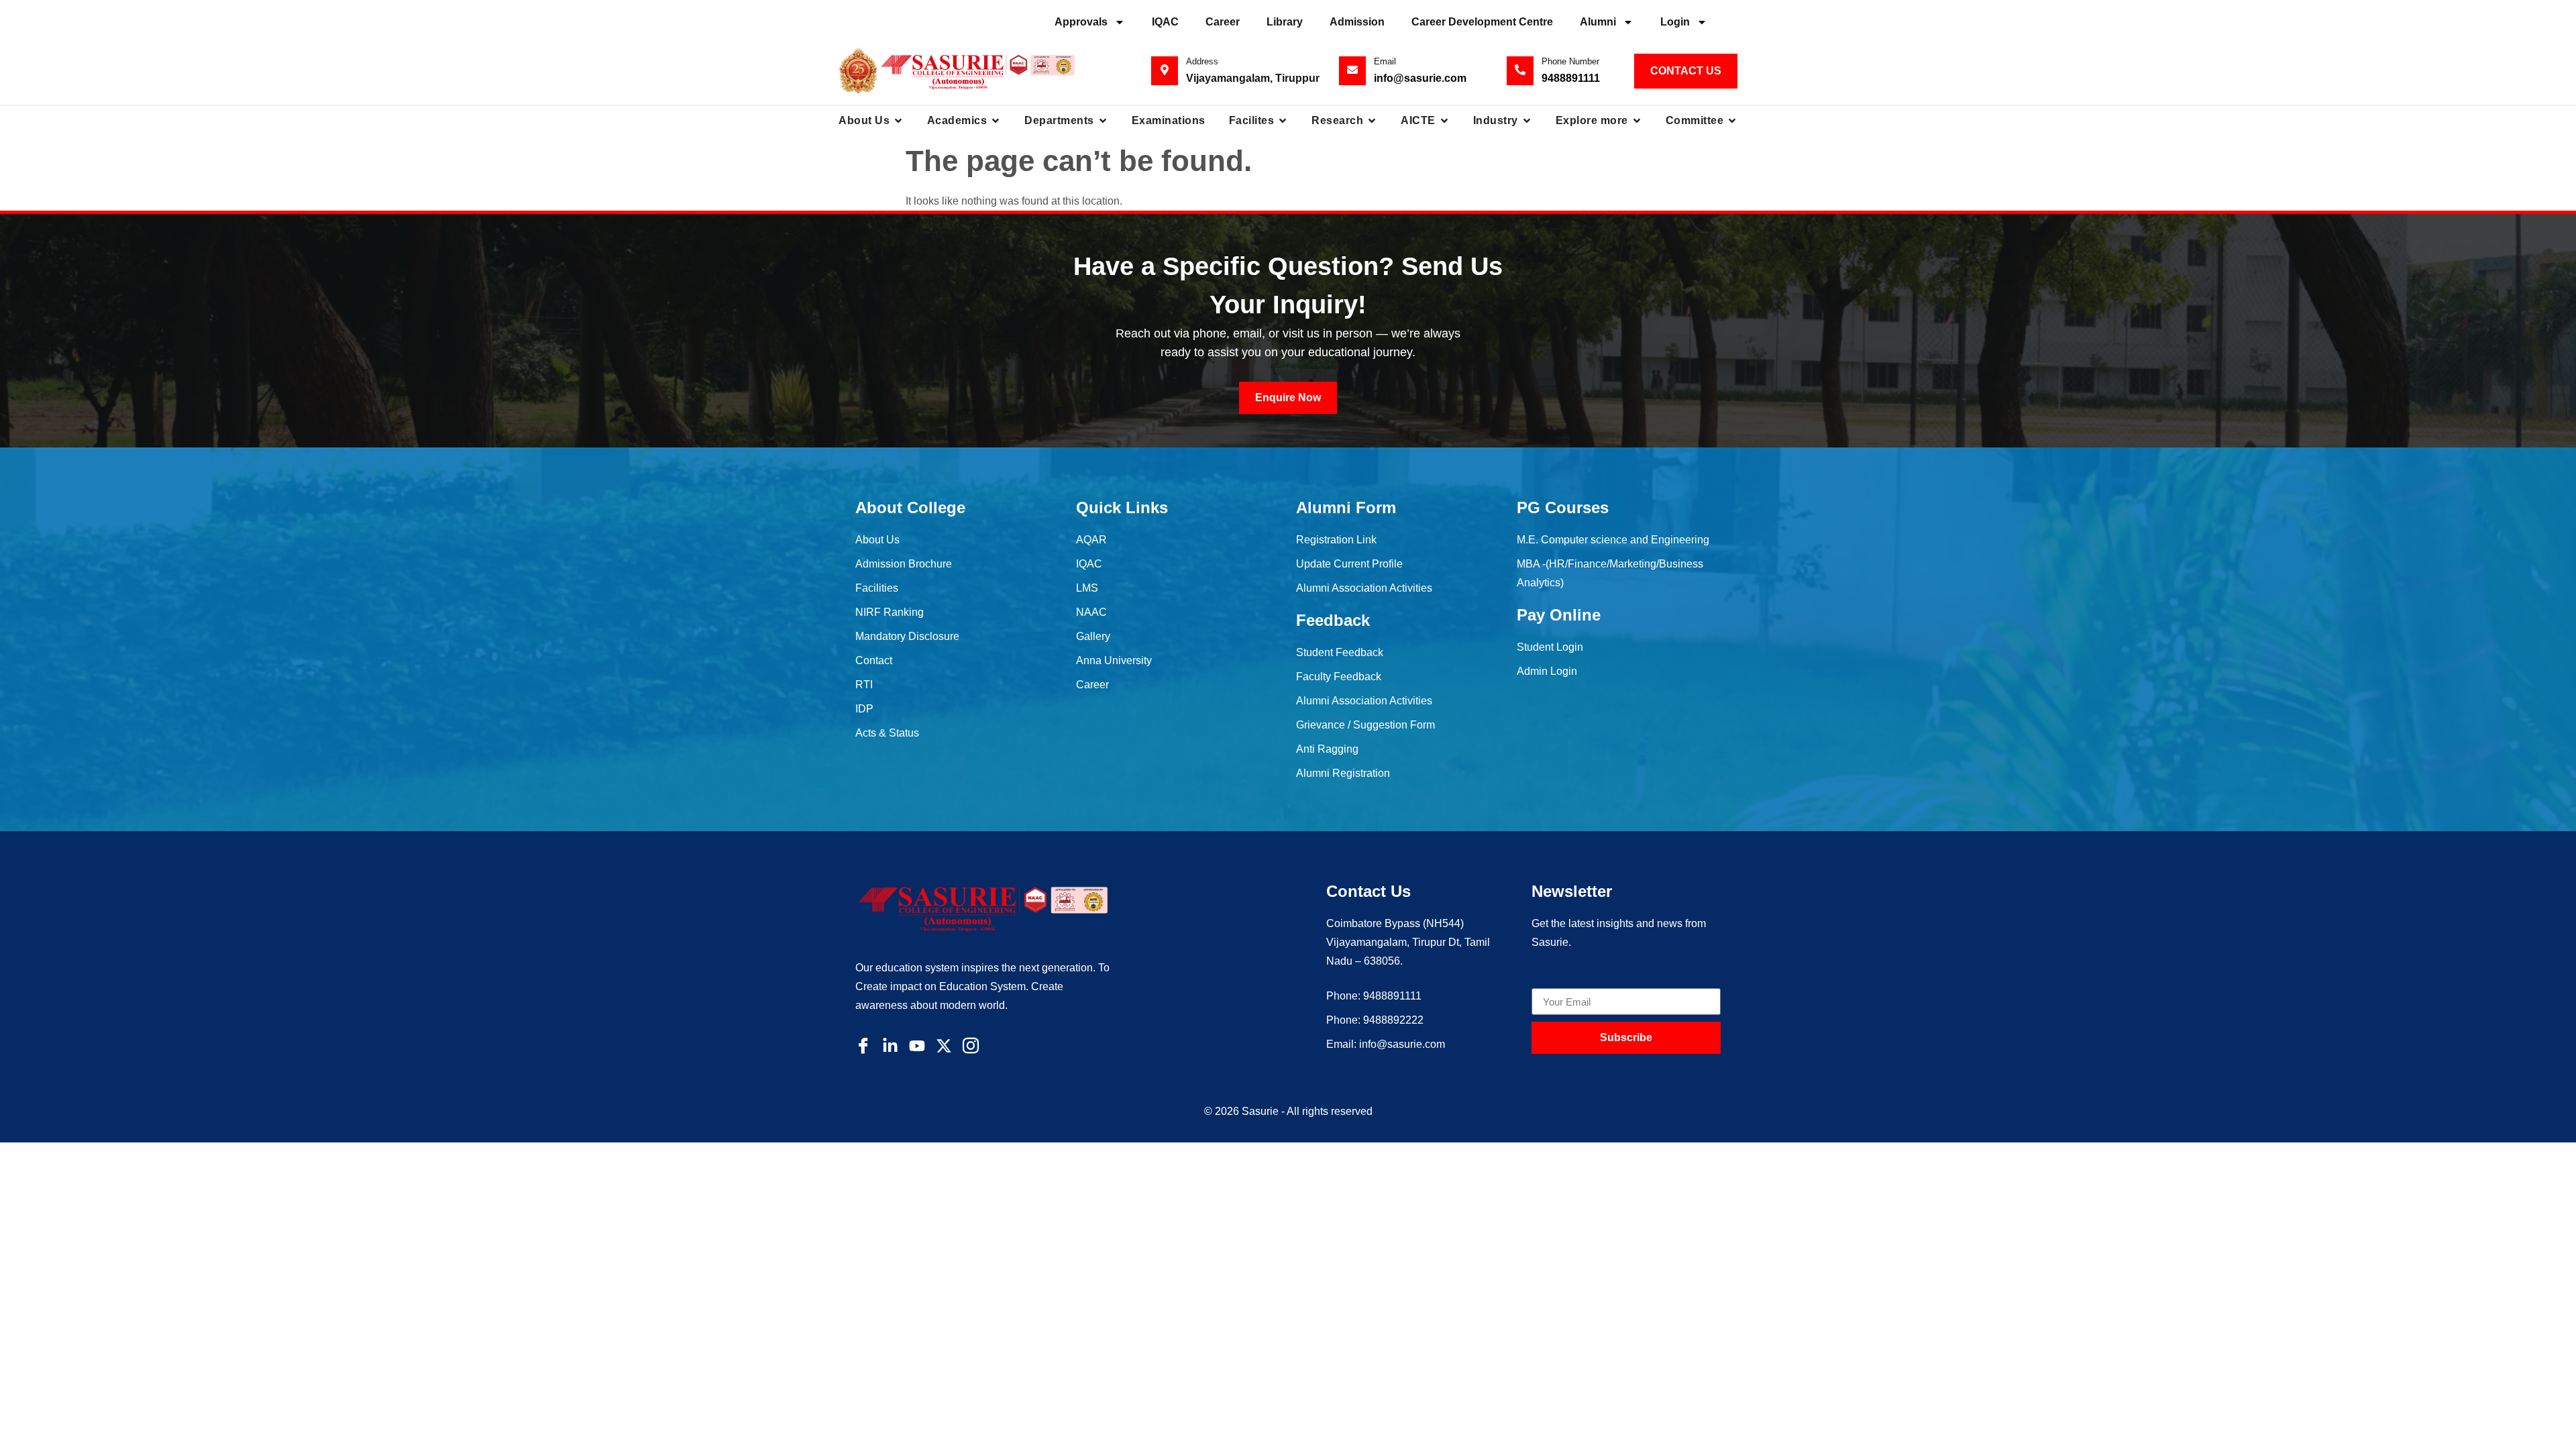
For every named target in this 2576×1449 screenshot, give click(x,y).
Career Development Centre (1482, 22)
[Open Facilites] (1283, 121)
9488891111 (1571, 78)
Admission (1357, 22)
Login (1675, 22)
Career (1223, 22)
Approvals (1081, 22)
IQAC (1165, 22)
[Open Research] (1372, 121)
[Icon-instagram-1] (971, 1046)
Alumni (1598, 22)
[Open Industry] (1527, 121)
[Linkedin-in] (890, 1046)
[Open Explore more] (1637, 121)
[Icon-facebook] (863, 1046)
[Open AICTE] (1444, 121)
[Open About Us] (898, 121)
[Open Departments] (1103, 121)
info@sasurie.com (1420, 78)
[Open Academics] (996, 121)
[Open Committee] (1732, 121)
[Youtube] (917, 1046)
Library (1285, 22)
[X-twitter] (944, 1046)
